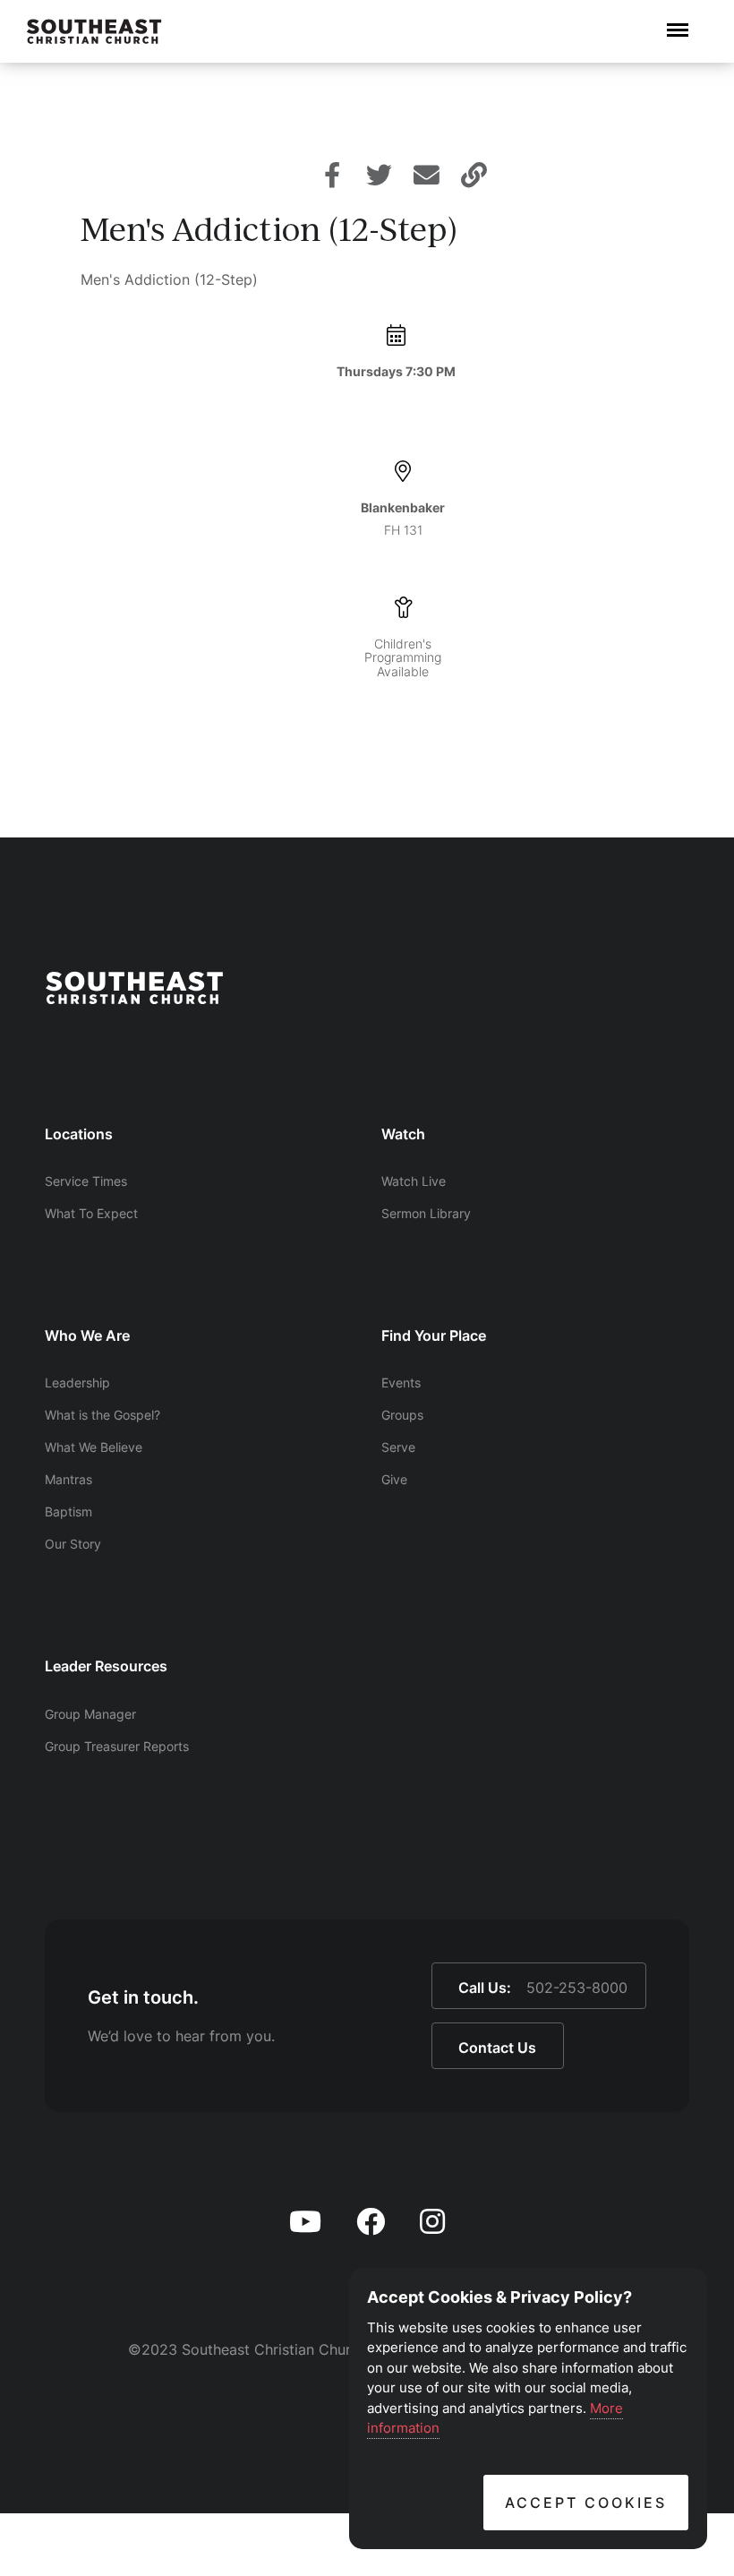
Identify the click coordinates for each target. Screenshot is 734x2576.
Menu (678, 21)
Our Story (73, 1544)
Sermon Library (426, 1213)
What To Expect (91, 1213)
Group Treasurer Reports (117, 1746)
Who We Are (87, 1335)
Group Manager (90, 1714)
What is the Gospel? (102, 1415)
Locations (79, 1134)
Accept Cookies (586, 2503)
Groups (402, 1415)
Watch (403, 1134)
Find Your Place (434, 1335)
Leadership (77, 1382)
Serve (398, 1447)
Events (401, 1382)
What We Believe (94, 1447)
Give (394, 1479)
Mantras (68, 1479)
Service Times (86, 1181)
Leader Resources (106, 1666)
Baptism (68, 1511)
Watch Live (414, 1181)
